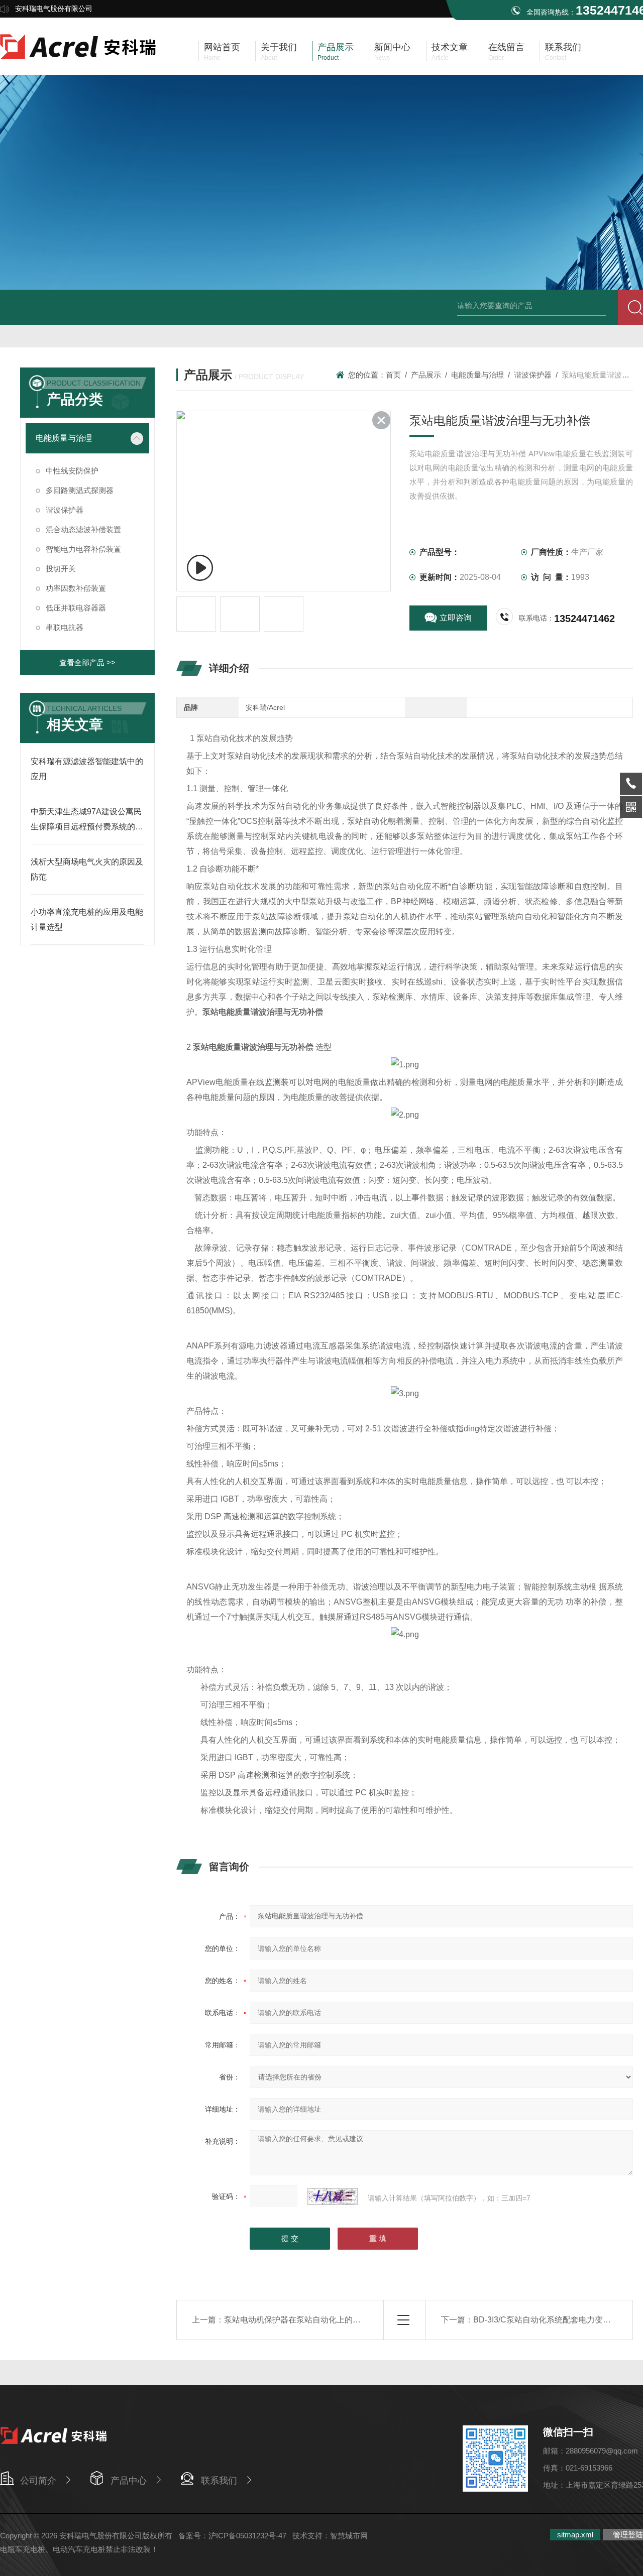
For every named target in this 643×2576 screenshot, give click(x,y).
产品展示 (426, 375)
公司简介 (38, 2481)
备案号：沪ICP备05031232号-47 (232, 2536)
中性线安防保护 (72, 471)
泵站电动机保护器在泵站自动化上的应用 (296, 2320)
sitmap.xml (575, 2535)
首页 (393, 375)
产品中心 (129, 2481)
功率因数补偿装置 (76, 588)
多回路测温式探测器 (80, 490)
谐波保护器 (533, 375)
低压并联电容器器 (76, 608)
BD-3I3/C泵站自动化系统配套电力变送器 (546, 2320)
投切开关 (61, 569)
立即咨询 (456, 618)
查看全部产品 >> (87, 662)
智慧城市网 (349, 2536)
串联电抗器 (65, 627)
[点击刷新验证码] (333, 2196)
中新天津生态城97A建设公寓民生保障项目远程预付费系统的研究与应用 (87, 827)
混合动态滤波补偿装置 (83, 529)
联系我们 (219, 2481)
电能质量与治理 (477, 375)
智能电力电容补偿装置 (83, 549)
